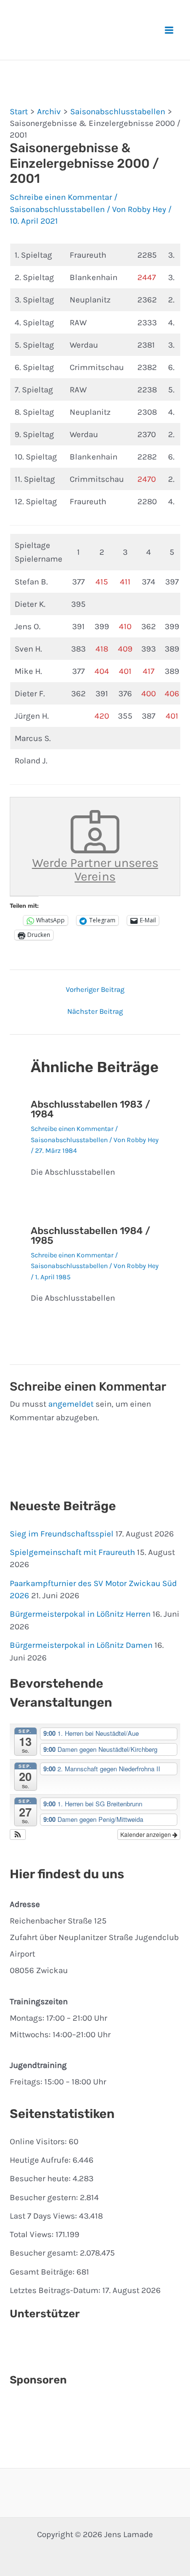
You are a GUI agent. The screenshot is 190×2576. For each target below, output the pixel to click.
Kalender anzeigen (146, 1834)
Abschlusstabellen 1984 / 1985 (90, 1235)
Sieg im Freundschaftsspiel (62, 1534)
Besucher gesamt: (45, 2253)
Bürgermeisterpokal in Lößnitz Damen (81, 1645)
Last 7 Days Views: (44, 2216)
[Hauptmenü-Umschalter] (170, 30)
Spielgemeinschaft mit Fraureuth (72, 1552)
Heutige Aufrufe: (41, 2160)
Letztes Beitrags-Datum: (56, 2290)
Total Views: (33, 2234)
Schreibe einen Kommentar (61, 197)
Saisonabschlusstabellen (57, 209)
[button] (18, 1835)
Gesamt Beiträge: (43, 2272)
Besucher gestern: (45, 2197)
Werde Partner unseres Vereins (95, 870)
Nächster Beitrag (95, 1012)
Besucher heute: (41, 2178)
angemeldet (71, 1404)
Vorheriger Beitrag (95, 990)
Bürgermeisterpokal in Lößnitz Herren (80, 1614)
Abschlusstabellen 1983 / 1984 (90, 1109)
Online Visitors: (39, 2141)
